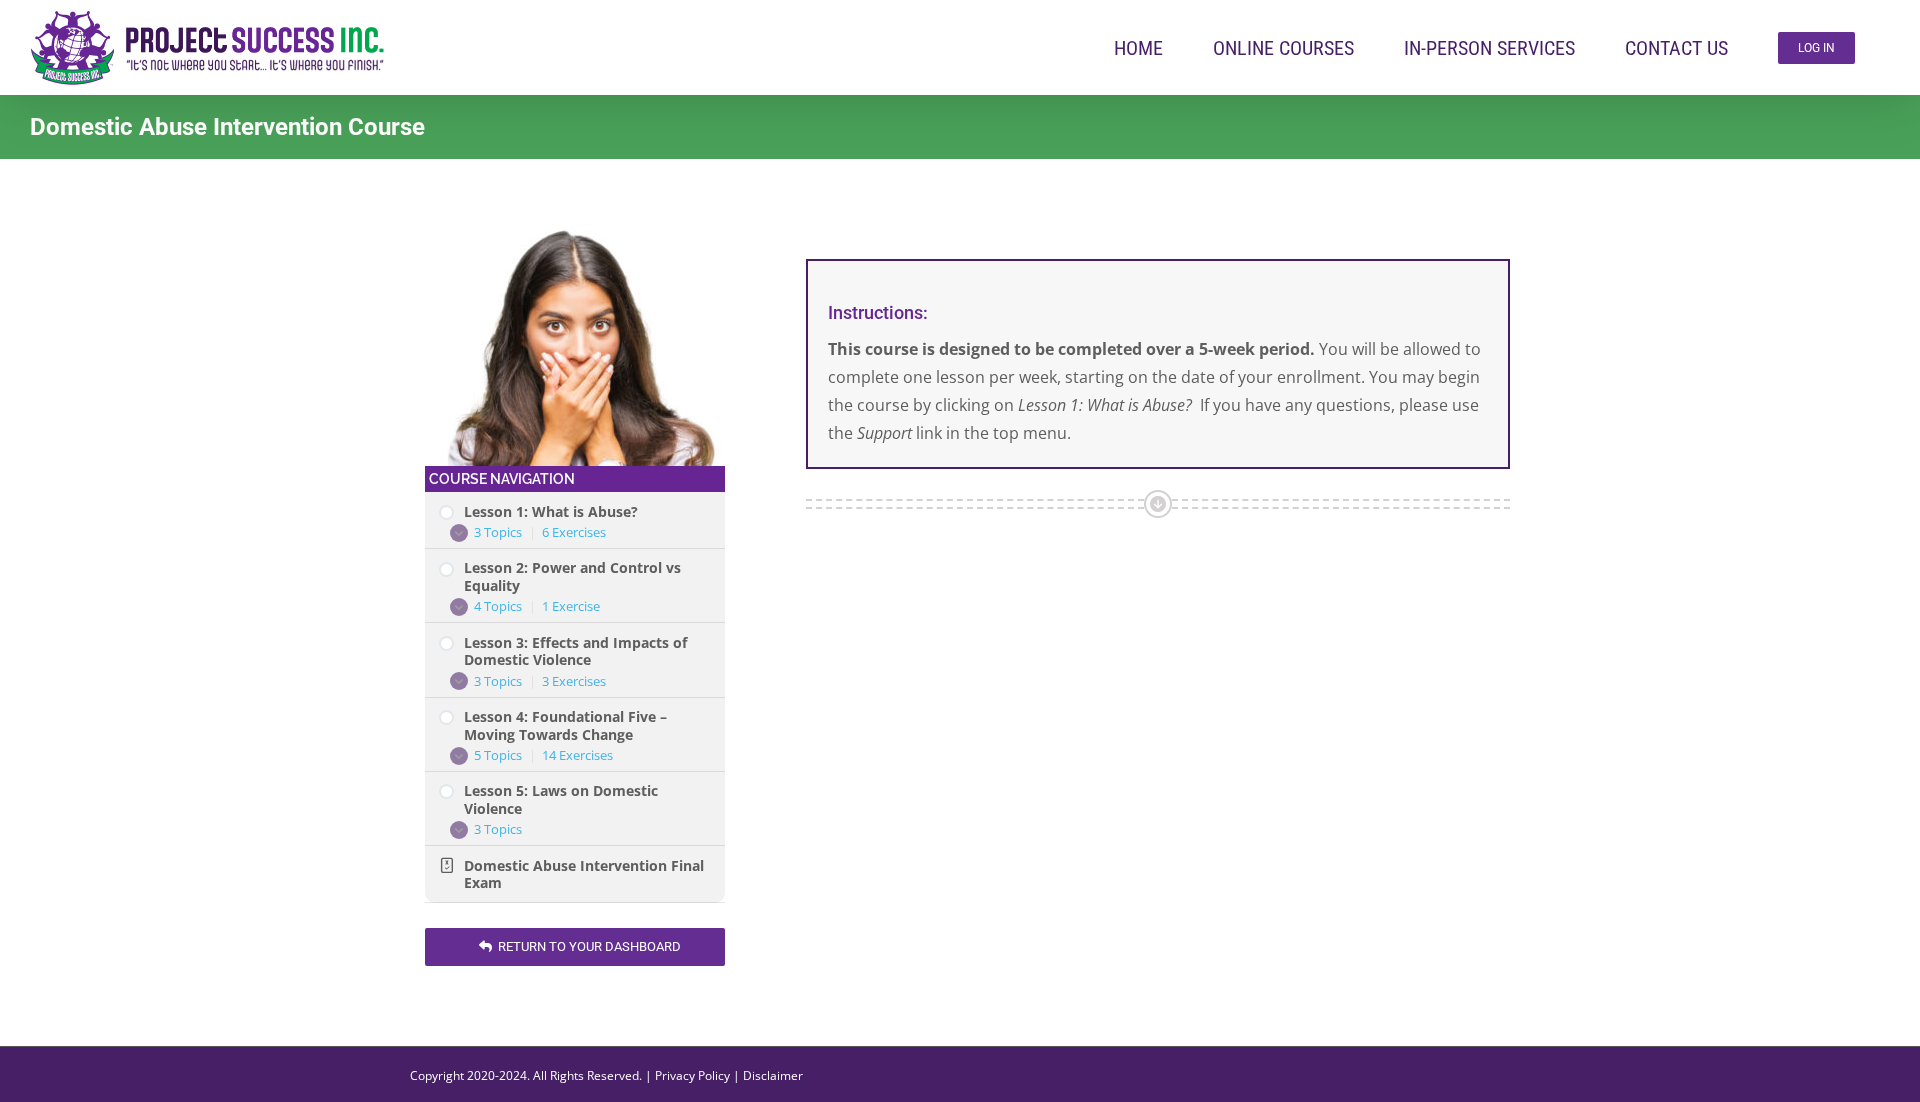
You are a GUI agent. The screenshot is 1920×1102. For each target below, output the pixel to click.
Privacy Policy (692, 1075)
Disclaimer (773, 1075)
